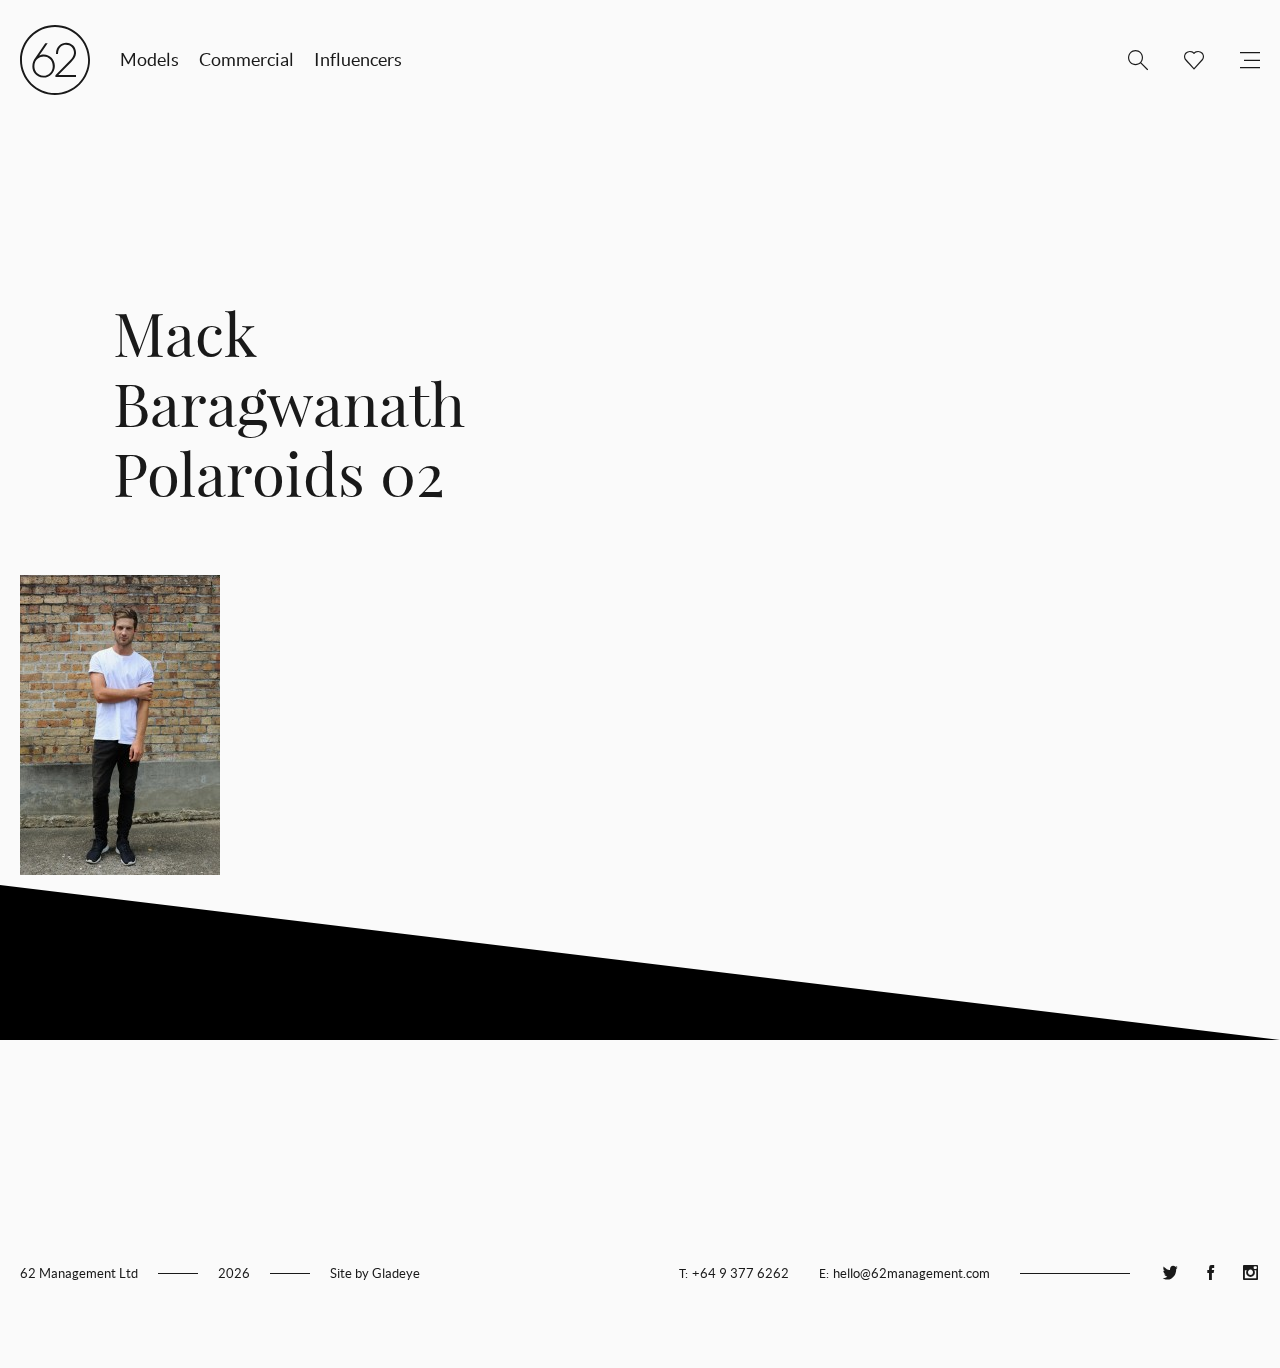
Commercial (246, 59)
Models (149, 59)
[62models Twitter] (1170, 1273)
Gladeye (396, 1273)
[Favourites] (1186, 60)
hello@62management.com (911, 1273)
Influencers (358, 59)
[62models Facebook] (1210, 1273)
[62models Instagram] (1250, 1273)
